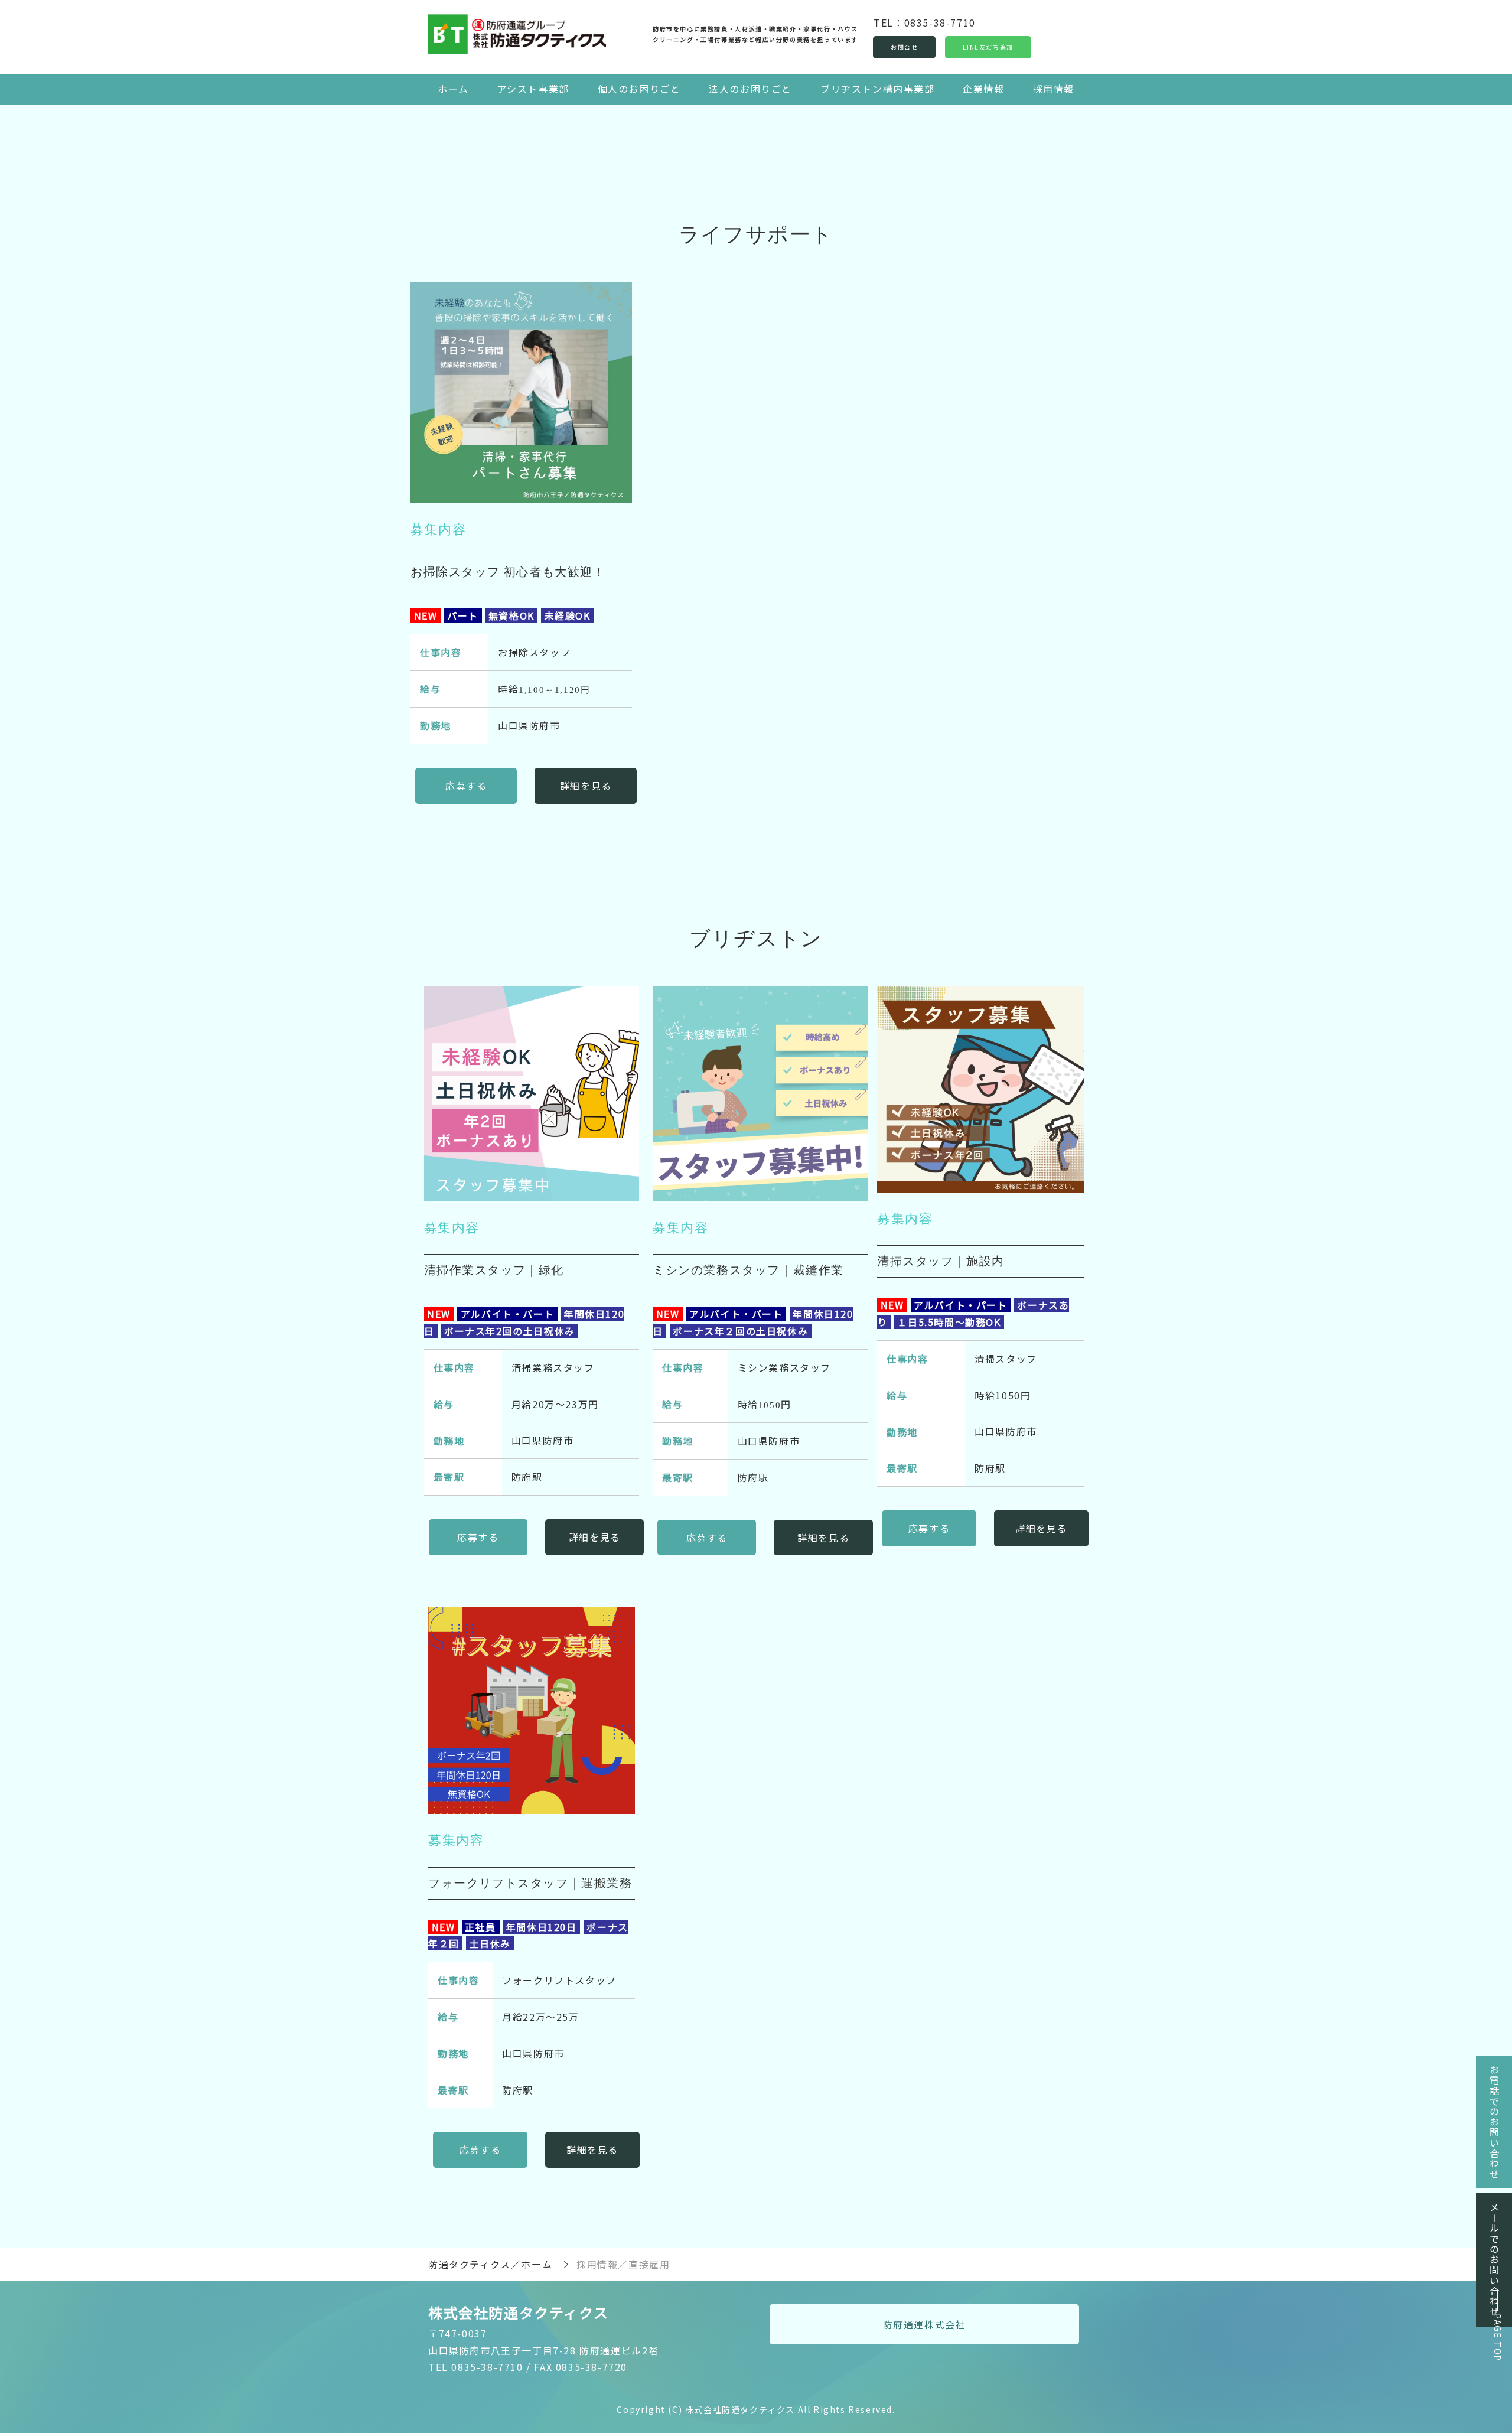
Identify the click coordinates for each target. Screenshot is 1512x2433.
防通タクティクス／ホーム (490, 2264)
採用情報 (1054, 89)
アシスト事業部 (533, 89)
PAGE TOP (1498, 2338)
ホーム (453, 89)
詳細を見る (586, 786)
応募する (466, 786)
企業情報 (983, 89)
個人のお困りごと (639, 89)
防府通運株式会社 (925, 2324)
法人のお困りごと (750, 89)
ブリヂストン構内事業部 (878, 89)
